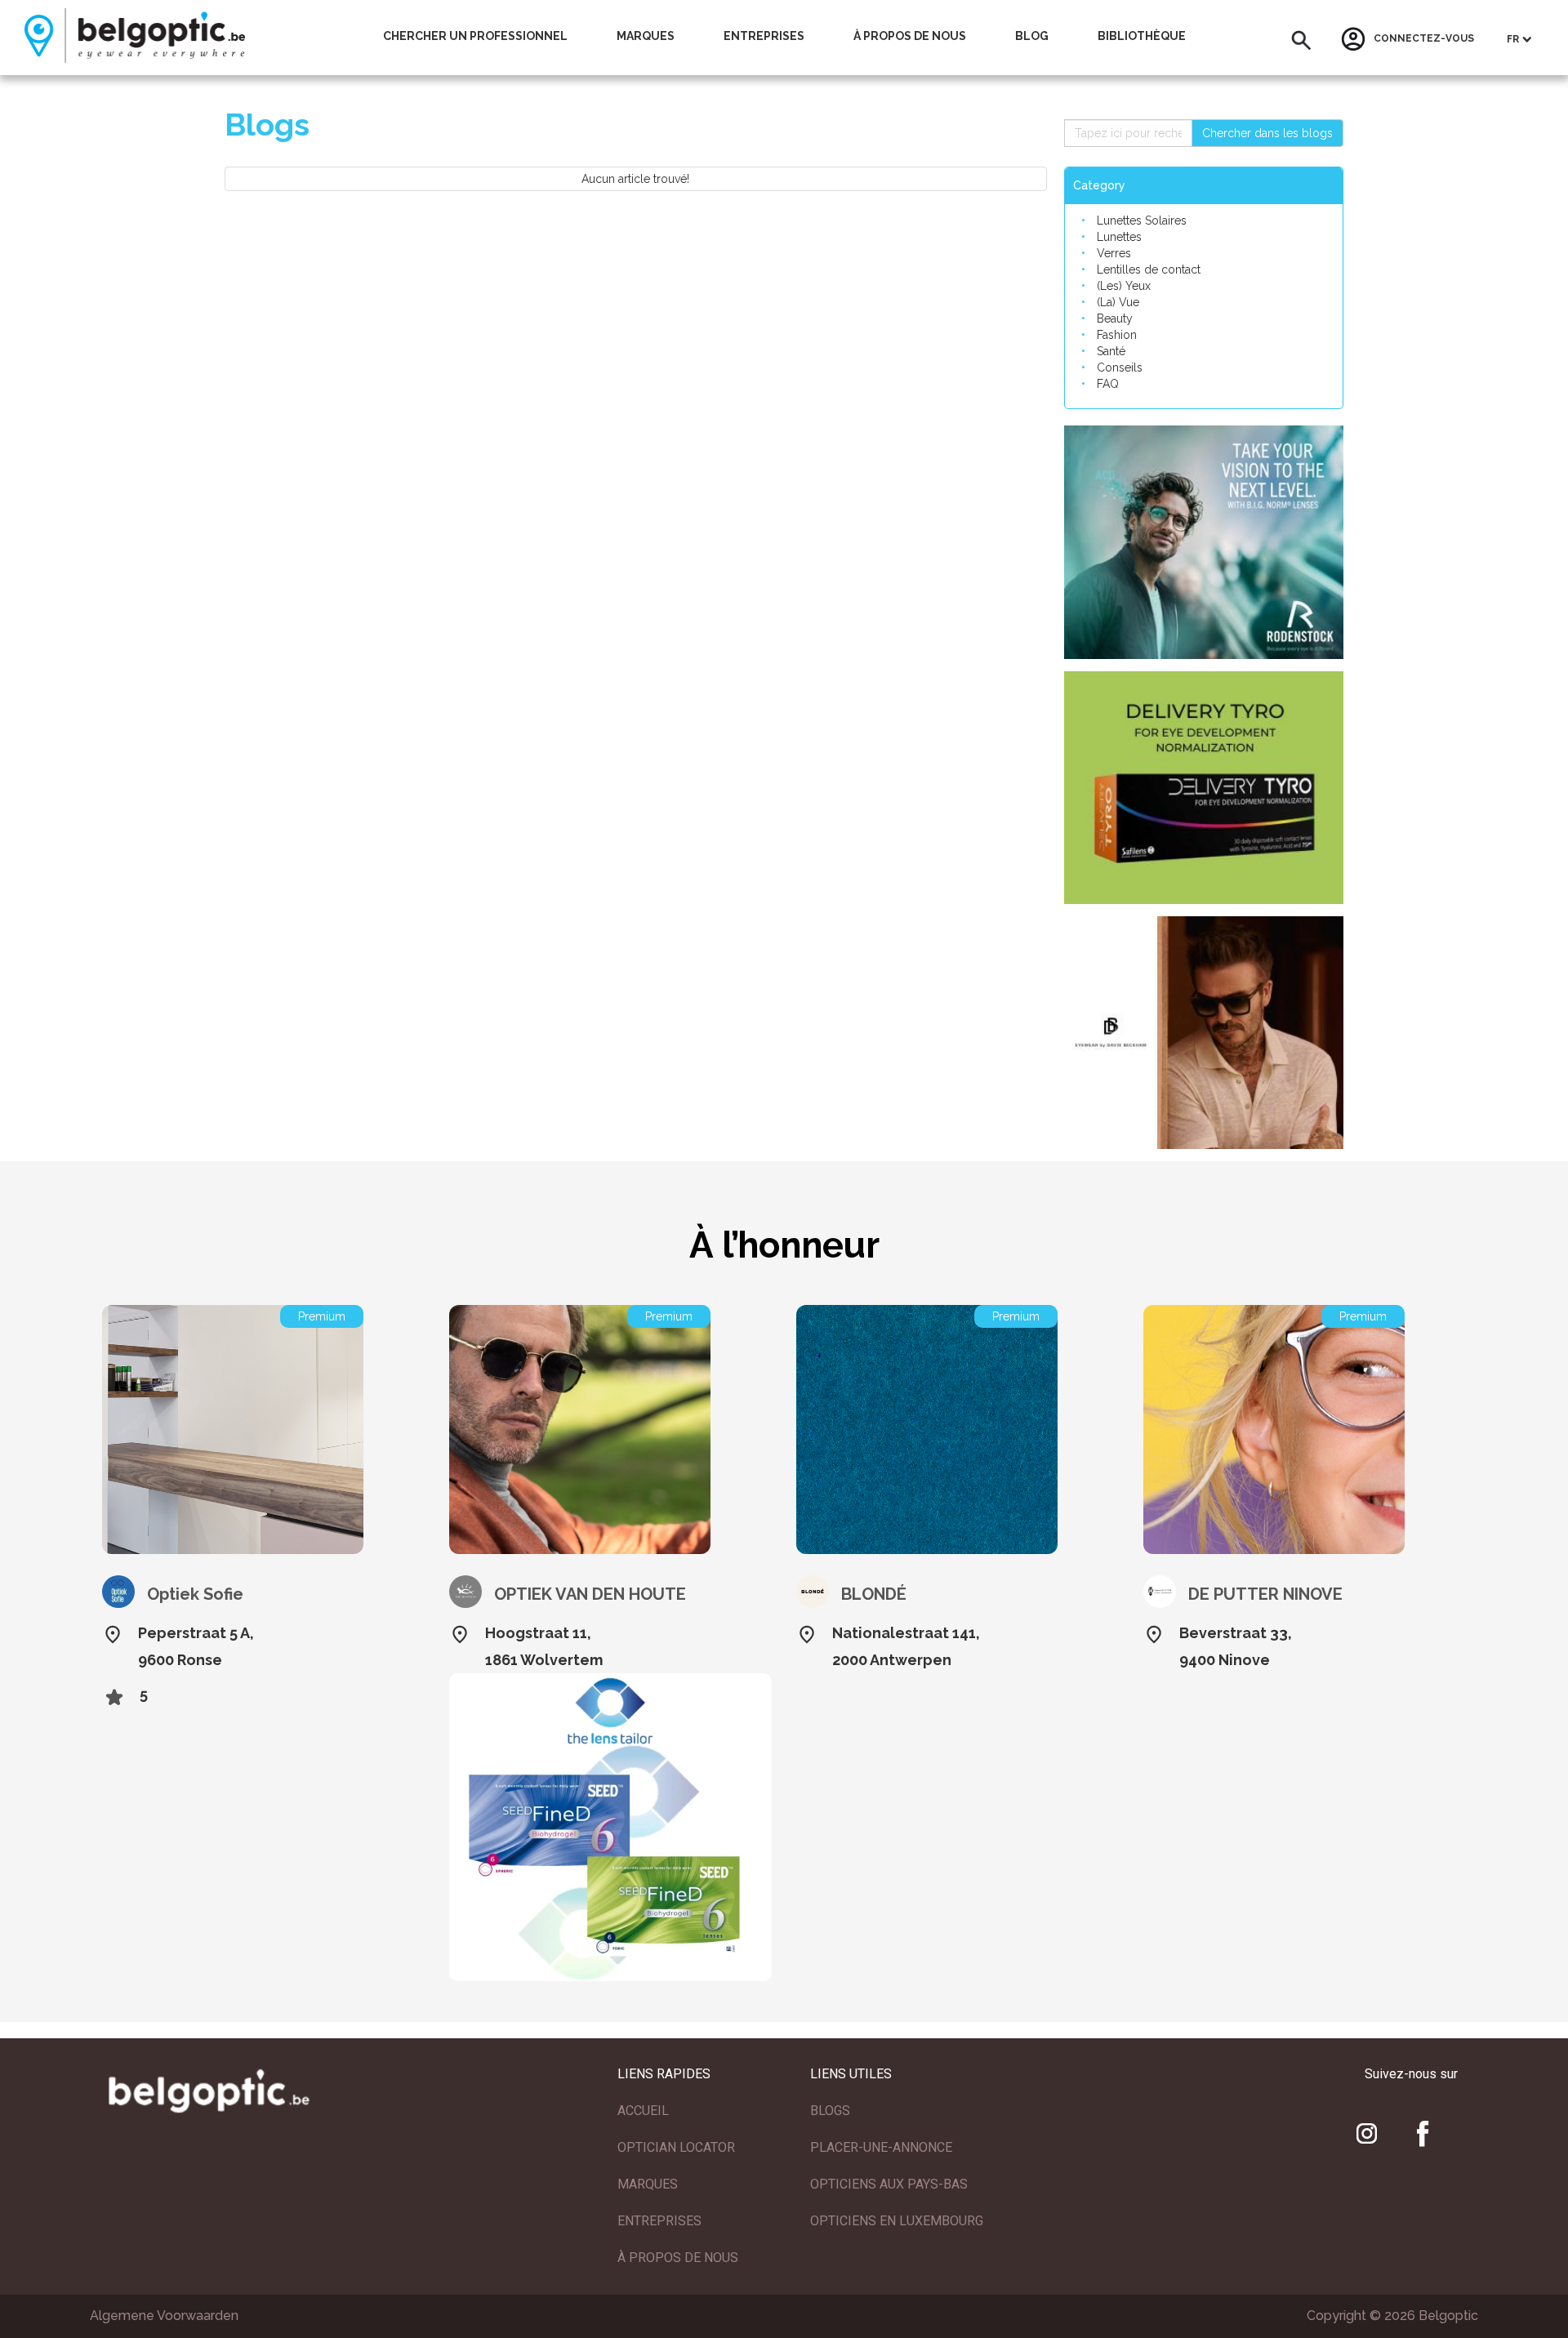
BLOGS (830, 2111)
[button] (1301, 40)
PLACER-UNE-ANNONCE (881, 2147)
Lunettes (1119, 237)
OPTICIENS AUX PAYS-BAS (889, 2184)
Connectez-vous (1424, 39)
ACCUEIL (643, 2111)
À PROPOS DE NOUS (678, 2258)
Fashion (1117, 335)
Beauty (1115, 318)
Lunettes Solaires (1142, 220)
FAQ (1108, 384)
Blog (1032, 36)
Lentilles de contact (1149, 269)
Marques (646, 36)
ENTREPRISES (659, 2221)
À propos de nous (910, 36)
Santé (1111, 351)
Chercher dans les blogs (1267, 133)
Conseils (1120, 367)
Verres (1114, 253)
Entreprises (764, 36)
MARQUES (648, 2184)
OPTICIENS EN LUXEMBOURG (897, 2221)
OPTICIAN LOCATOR (676, 2147)
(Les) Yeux (1124, 286)
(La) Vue (1118, 302)
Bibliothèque (1142, 36)
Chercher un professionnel (475, 36)
